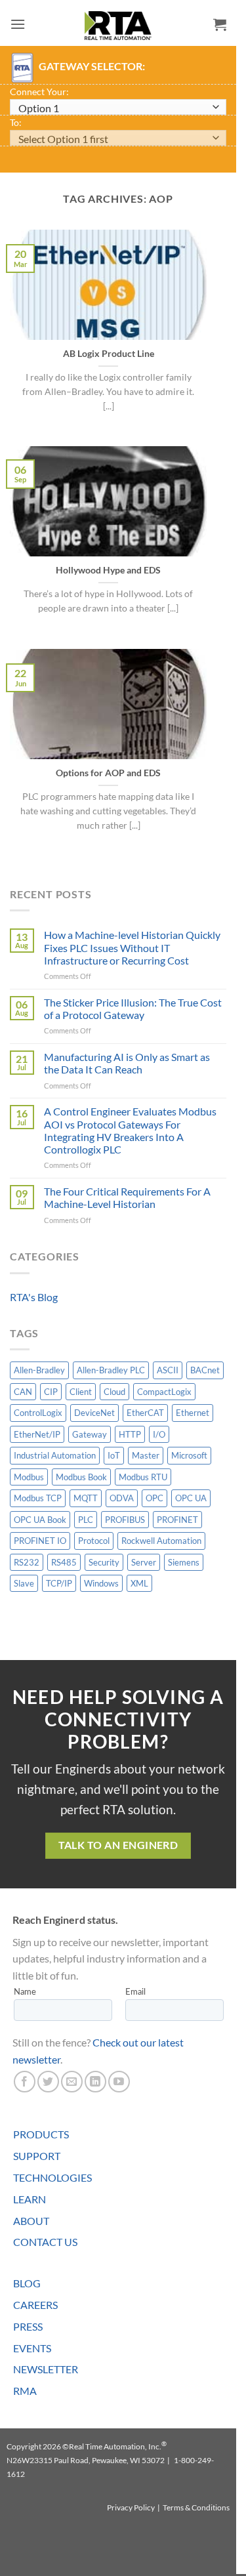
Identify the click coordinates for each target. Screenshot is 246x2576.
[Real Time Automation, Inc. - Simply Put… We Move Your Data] (118, 26)
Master (146, 1455)
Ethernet (193, 1413)
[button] (18, 24)
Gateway (90, 1434)
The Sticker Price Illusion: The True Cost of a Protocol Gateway (133, 1008)
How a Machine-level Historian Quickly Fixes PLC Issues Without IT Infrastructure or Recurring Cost (132, 947)
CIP (51, 1392)
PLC (86, 1520)
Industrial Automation (55, 1455)
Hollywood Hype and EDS (108, 570)
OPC (154, 1498)
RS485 (64, 1562)
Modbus (29, 1477)
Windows (101, 1583)
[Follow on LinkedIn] (95, 2082)
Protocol (94, 1541)
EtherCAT (145, 1413)
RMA (25, 2391)
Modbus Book (81, 1477)
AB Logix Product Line (109, 354)
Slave (24, 1583)
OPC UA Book (40, 1520)
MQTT (86, 1498)
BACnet (205, 1370)
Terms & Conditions (196, 2507)
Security (104, 1562)
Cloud (114, 1392)
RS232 (27, 1562)
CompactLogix (164, 1392)
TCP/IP (59, 1583)
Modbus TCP (38, 1498)
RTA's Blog (34, 1297)
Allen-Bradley (39, 1370)
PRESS (28, 2326)
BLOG (27, 2283)
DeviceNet (94, 1413)
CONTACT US (45, 2242)
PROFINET (177, 1520)
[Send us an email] (72, 2082)
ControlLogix (38, 1413)
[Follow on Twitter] (48, 2082)
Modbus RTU (143, 1477)
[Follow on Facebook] (25, 2082)
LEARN (30, 2199)
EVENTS (32, 2348)
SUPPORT (37, 2156)
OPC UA (191, 1498)
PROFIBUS (125, 1520)
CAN (23, 1392)
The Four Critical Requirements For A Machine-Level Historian (127, 1197)
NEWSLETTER (46, 2369)
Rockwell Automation (161, 1541)
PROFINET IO (40, 1541)
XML (139, 1583)
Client (81, 1392)
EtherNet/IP (37, 1434)
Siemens (184, 1562)
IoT (114, 1455)
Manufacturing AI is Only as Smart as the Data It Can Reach (127, 1063)
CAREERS (35, 2305)
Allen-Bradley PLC (111, 1370)
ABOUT (31, 2221)
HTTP (130, 1434)
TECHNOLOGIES (52, 2177)
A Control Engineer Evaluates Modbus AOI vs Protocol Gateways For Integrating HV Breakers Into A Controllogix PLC (130, 1130)
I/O (159, 1434)
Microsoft (189, 1455)
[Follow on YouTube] (119, 2082)
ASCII (168, 1370)
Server (144, 1562)
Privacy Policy (131, 2507)
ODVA (122, 1498)
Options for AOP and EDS (108, 773)
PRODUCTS (41, 2134)
